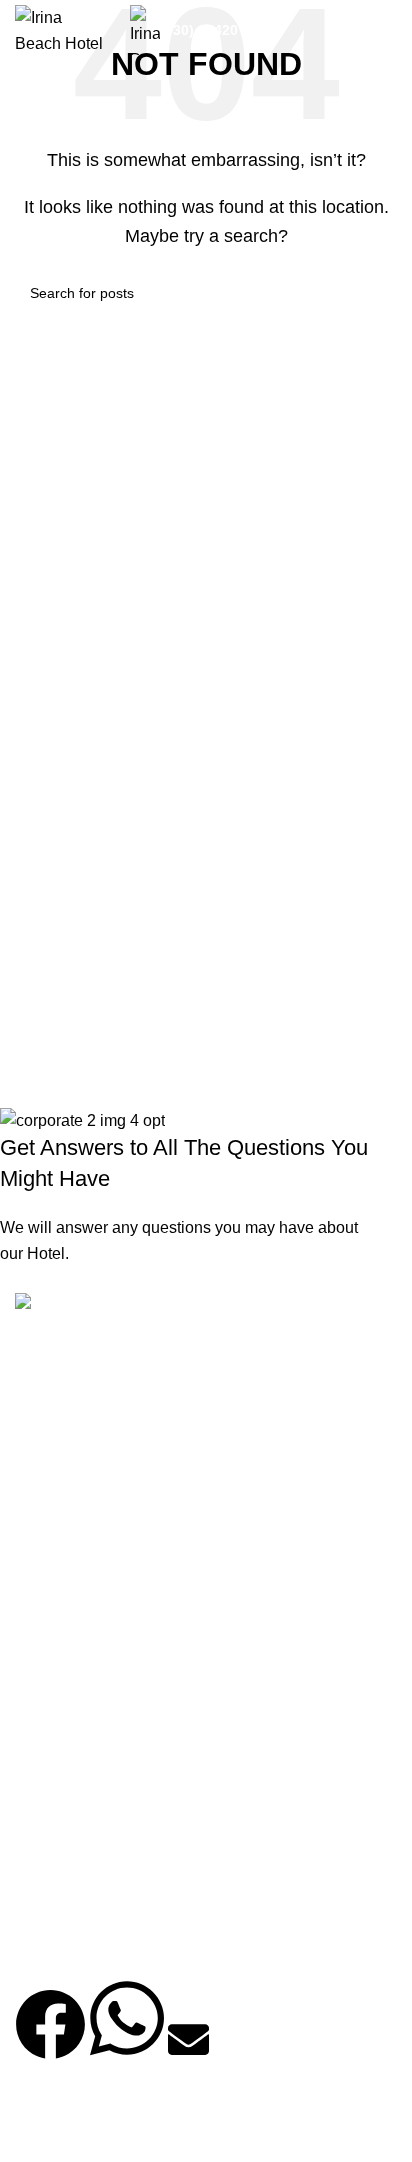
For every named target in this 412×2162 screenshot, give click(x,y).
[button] (50, 2041)
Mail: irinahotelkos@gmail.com (131, 1603)
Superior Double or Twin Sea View (130, 1946)
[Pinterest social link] (135, 1435)
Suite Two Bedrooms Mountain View (136, 1755)
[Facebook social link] (35, 1435)
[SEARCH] (374, 293)
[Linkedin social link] (185, 1435)
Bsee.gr (124, 2131)
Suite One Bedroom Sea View (120, 1793)
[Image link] (63, 1304)
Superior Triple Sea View (103, 1869)
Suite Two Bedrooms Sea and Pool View (149, 1717)
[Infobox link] (206, 30)
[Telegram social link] (235, 1435)
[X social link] (85, 1435)
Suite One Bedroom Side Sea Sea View (147, 1831)
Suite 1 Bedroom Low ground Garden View (154, 1908)
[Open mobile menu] (389, 30)
